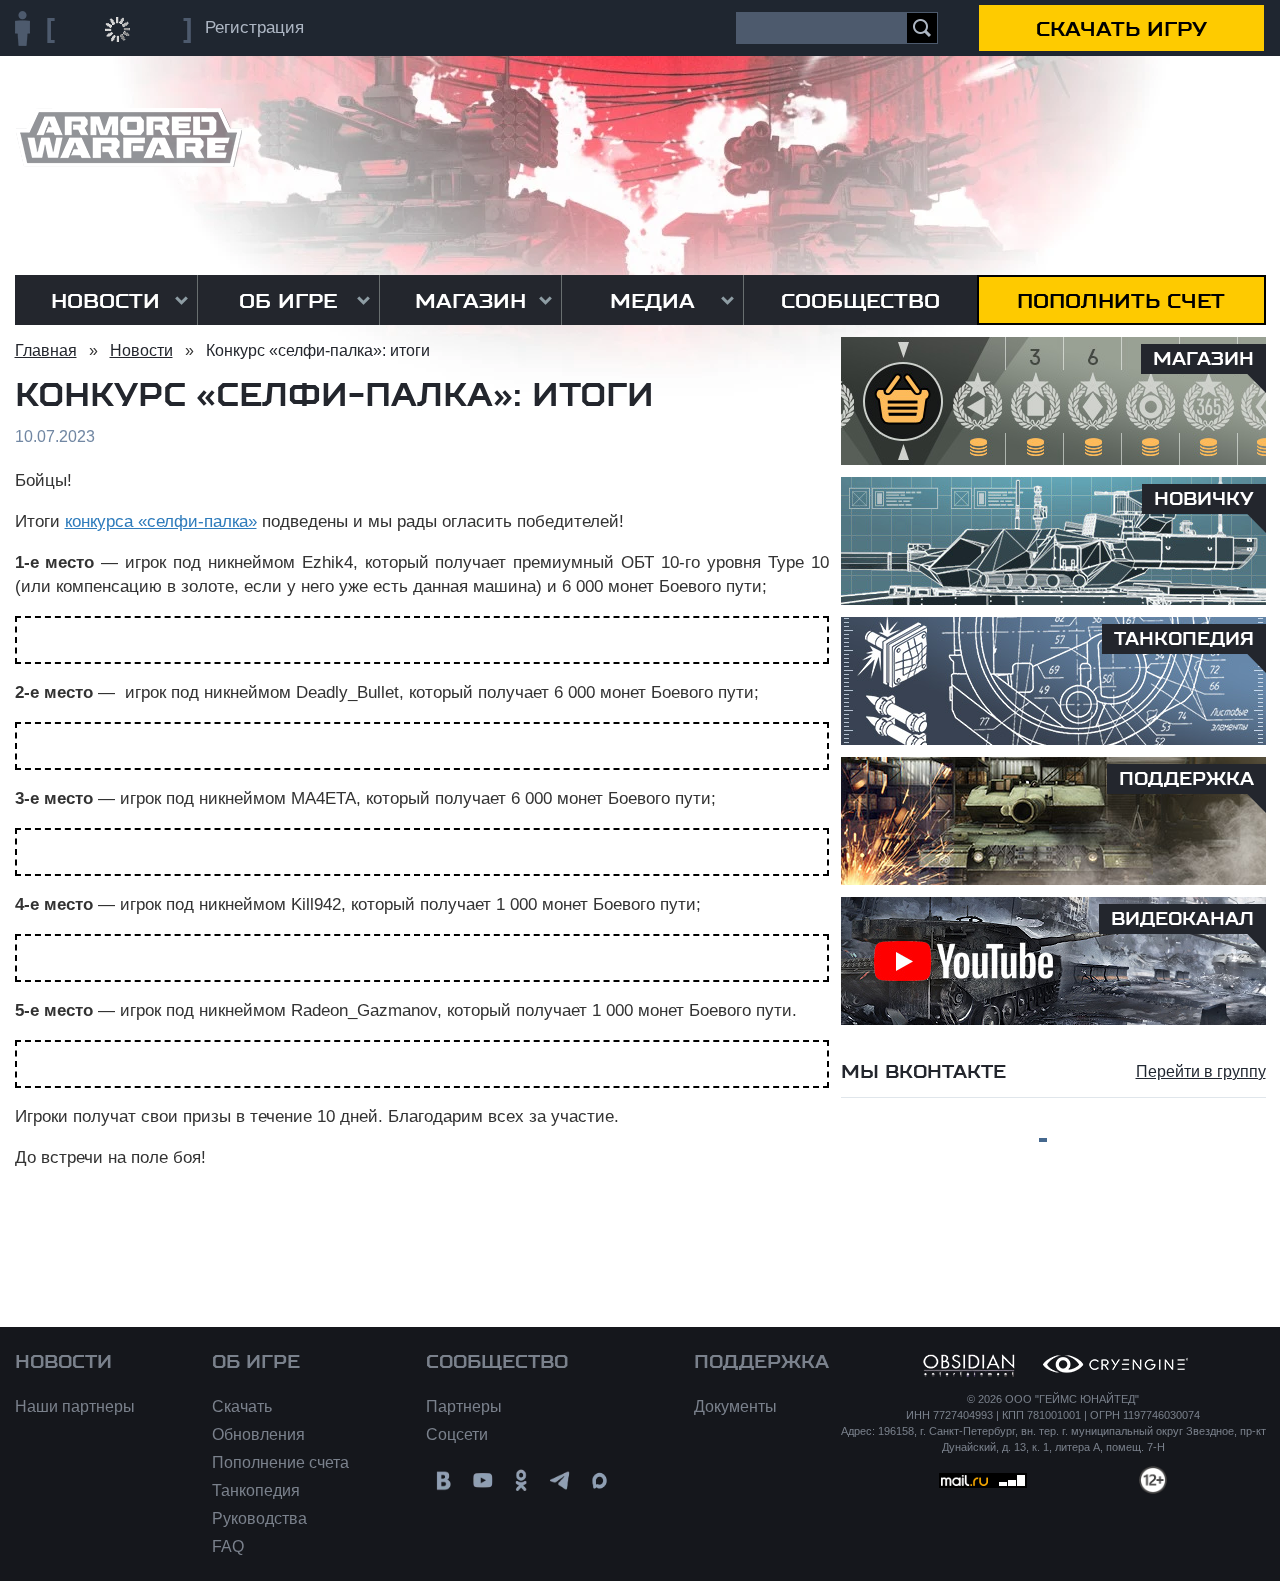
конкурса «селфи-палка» (161, 521)
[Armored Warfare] (128, 137)
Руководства (259, 1518)
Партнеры (464, 1406)
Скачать (242, 1406)
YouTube (482, 1480)
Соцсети (457, 1434)
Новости (105, 301)
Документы (735, 1406)
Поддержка (761, 1362)
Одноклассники (521, 1480)
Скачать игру (1121, 29)
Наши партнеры (75, 1406)
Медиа (652, 301)
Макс (599, 1480)
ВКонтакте (443, 1480)
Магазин (470, 301)
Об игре (288, 301)
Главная (46, 350)
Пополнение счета (280, 1462)
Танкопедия (256, 1490)
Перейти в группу (1201, 1071)
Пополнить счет (1121, 301)
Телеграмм (560, 1480)
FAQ (228, 1546)
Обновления (258, 1434)
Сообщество (860, 301)
